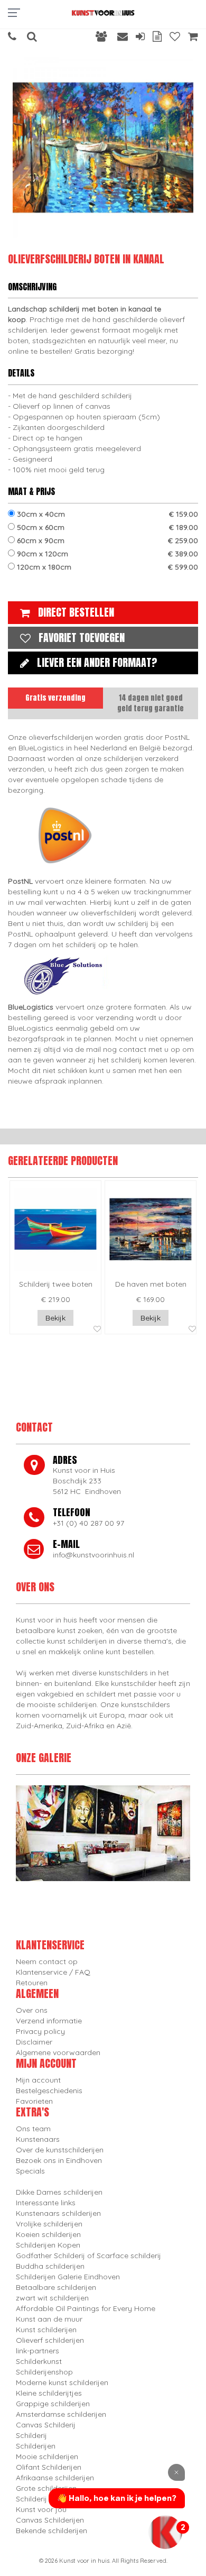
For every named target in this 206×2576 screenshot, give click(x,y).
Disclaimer (34, 2042)
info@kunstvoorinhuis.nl (93, 1555)
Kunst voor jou (41, 2509)
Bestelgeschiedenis (49, 2091)
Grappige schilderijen (53, 2404)
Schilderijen (36, 2446)
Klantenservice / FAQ (53, 1972)
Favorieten (34, 2101)
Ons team (33, 2129)
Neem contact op (47, 1961)
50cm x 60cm (106, 527)
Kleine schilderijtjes (49, 2393)
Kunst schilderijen (46, 2330)
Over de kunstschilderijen (60, 2150)
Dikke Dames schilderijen (59, 2192)
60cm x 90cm (106, 540)
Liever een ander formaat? (97, 662)
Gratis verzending (55, 698)
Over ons (32, 2010)
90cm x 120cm (106, 554)
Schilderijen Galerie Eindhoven (68, 2277)
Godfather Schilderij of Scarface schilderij (88, 2256)
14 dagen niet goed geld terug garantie (151, 703)
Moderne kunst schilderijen (62, 2382)
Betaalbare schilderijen (56, 2287)
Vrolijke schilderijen (49, 2224)
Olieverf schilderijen (50, 2340)
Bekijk (55, 1318)
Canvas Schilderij (46, 2425)
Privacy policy (40, 2031)
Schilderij (31, 2435)
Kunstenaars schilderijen (58, 2213)
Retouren (32, 1983)
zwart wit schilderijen (52, 2298)
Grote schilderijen (46, 2488)
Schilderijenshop (44, 2372)
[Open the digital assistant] (165, 2532)
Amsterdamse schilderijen (61, 2414)
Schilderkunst (39, 2361)
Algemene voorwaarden (58, 2052)
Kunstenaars (38, 2139)
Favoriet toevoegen (82, 638)
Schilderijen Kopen (48, 2245)
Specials (30, 2171)
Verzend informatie (49, 2021)
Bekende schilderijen (51, 2531)
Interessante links (46, 2203)
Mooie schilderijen (47, 2456)
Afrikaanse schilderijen (55, 2478)
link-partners (38, 2351)
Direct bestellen (76, 612)
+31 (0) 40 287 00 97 (88, 1523)
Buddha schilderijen (50, 2266)
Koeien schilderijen (48, 2234)
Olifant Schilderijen (49, 2467)
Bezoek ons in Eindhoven (59, 2160)
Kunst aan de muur (49, 2319)
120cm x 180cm (106, 567)
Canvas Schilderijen (50, 2520)
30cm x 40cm (106, 514)
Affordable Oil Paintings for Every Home (86, 2308)
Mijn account (38, 2080)
